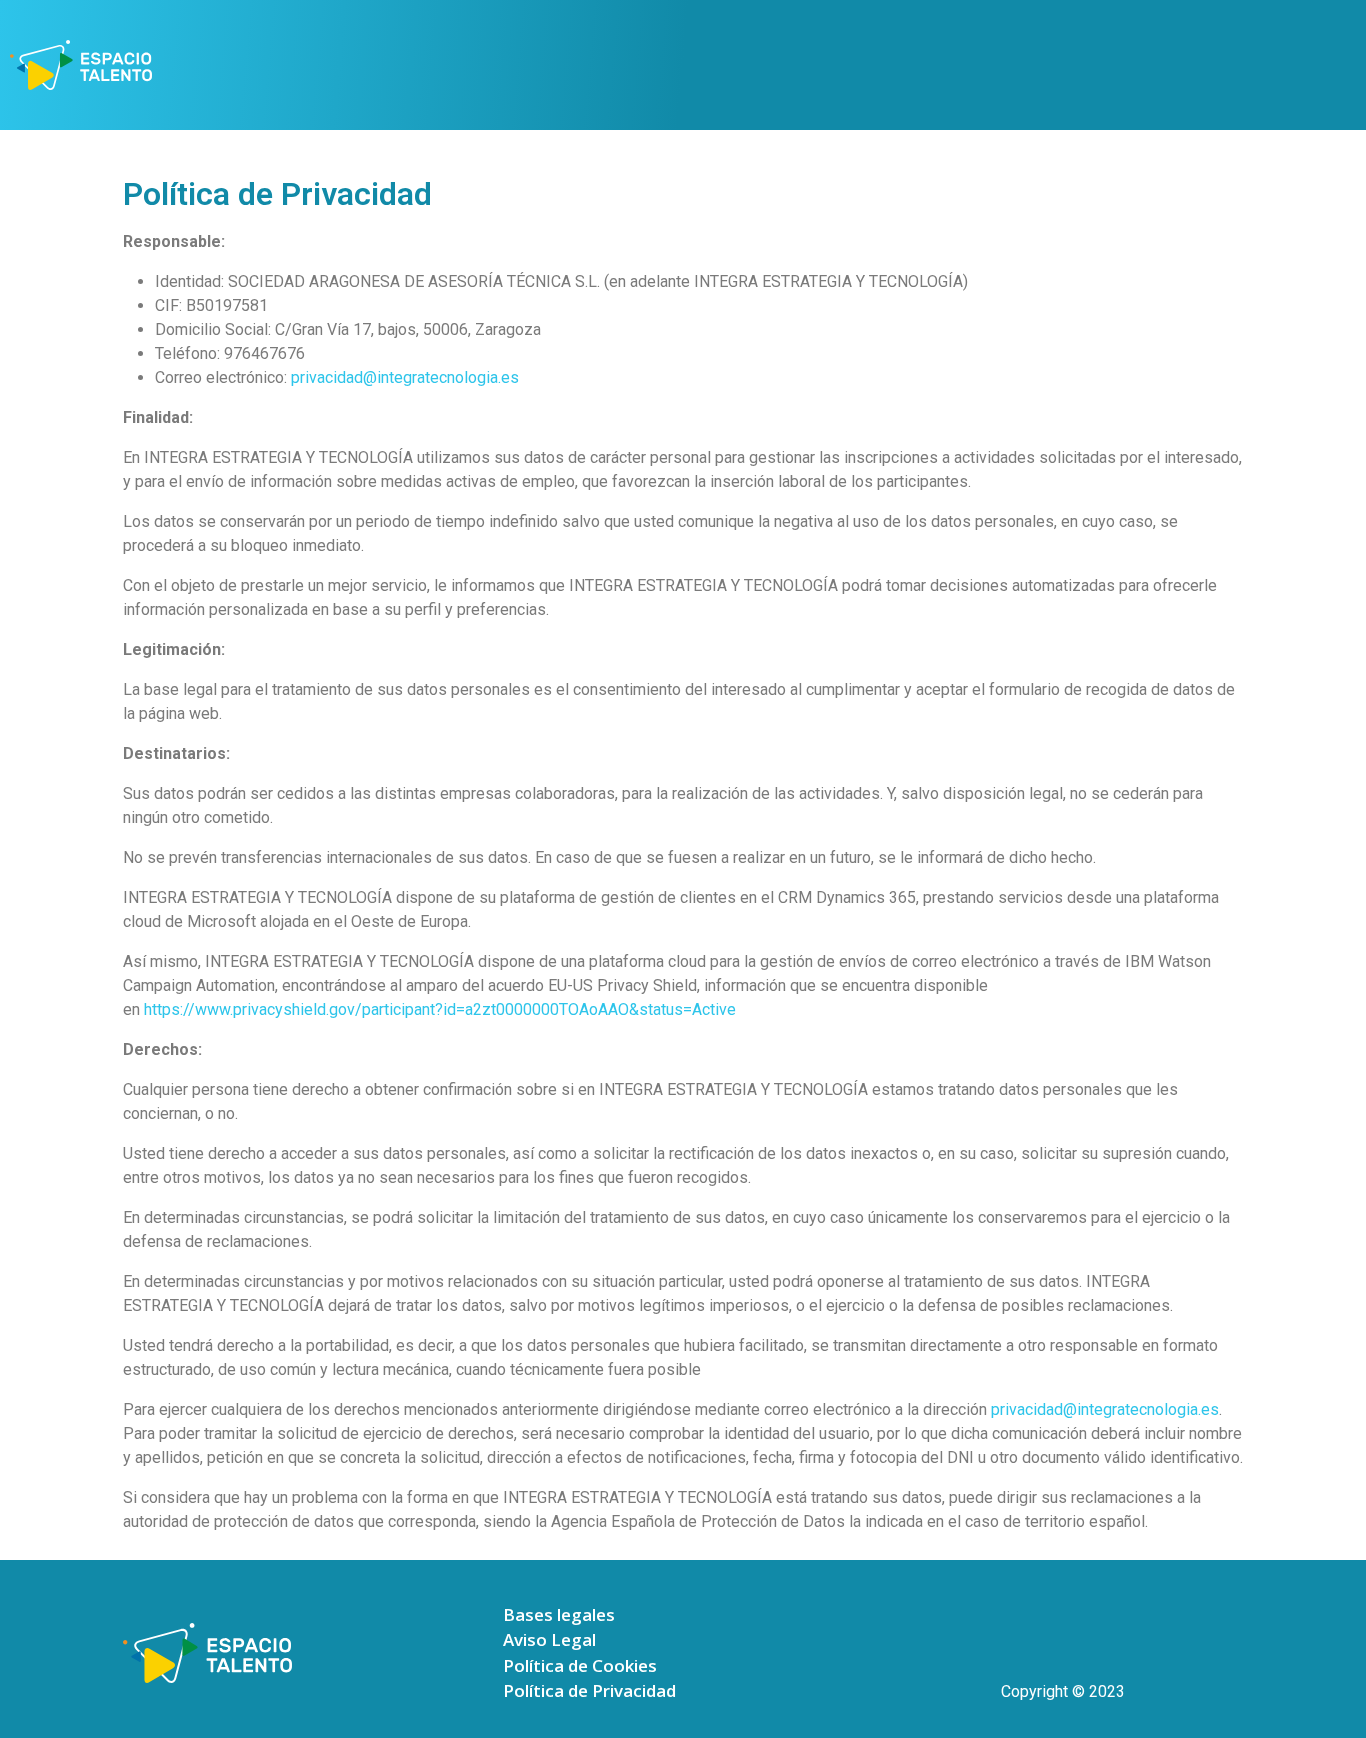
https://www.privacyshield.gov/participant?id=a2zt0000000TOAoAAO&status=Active (440, 1009)
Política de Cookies (580, 1665)
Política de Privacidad (589, 1690)
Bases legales (559, 1614)
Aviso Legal (549, 1639)
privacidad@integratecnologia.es (405, 377)
